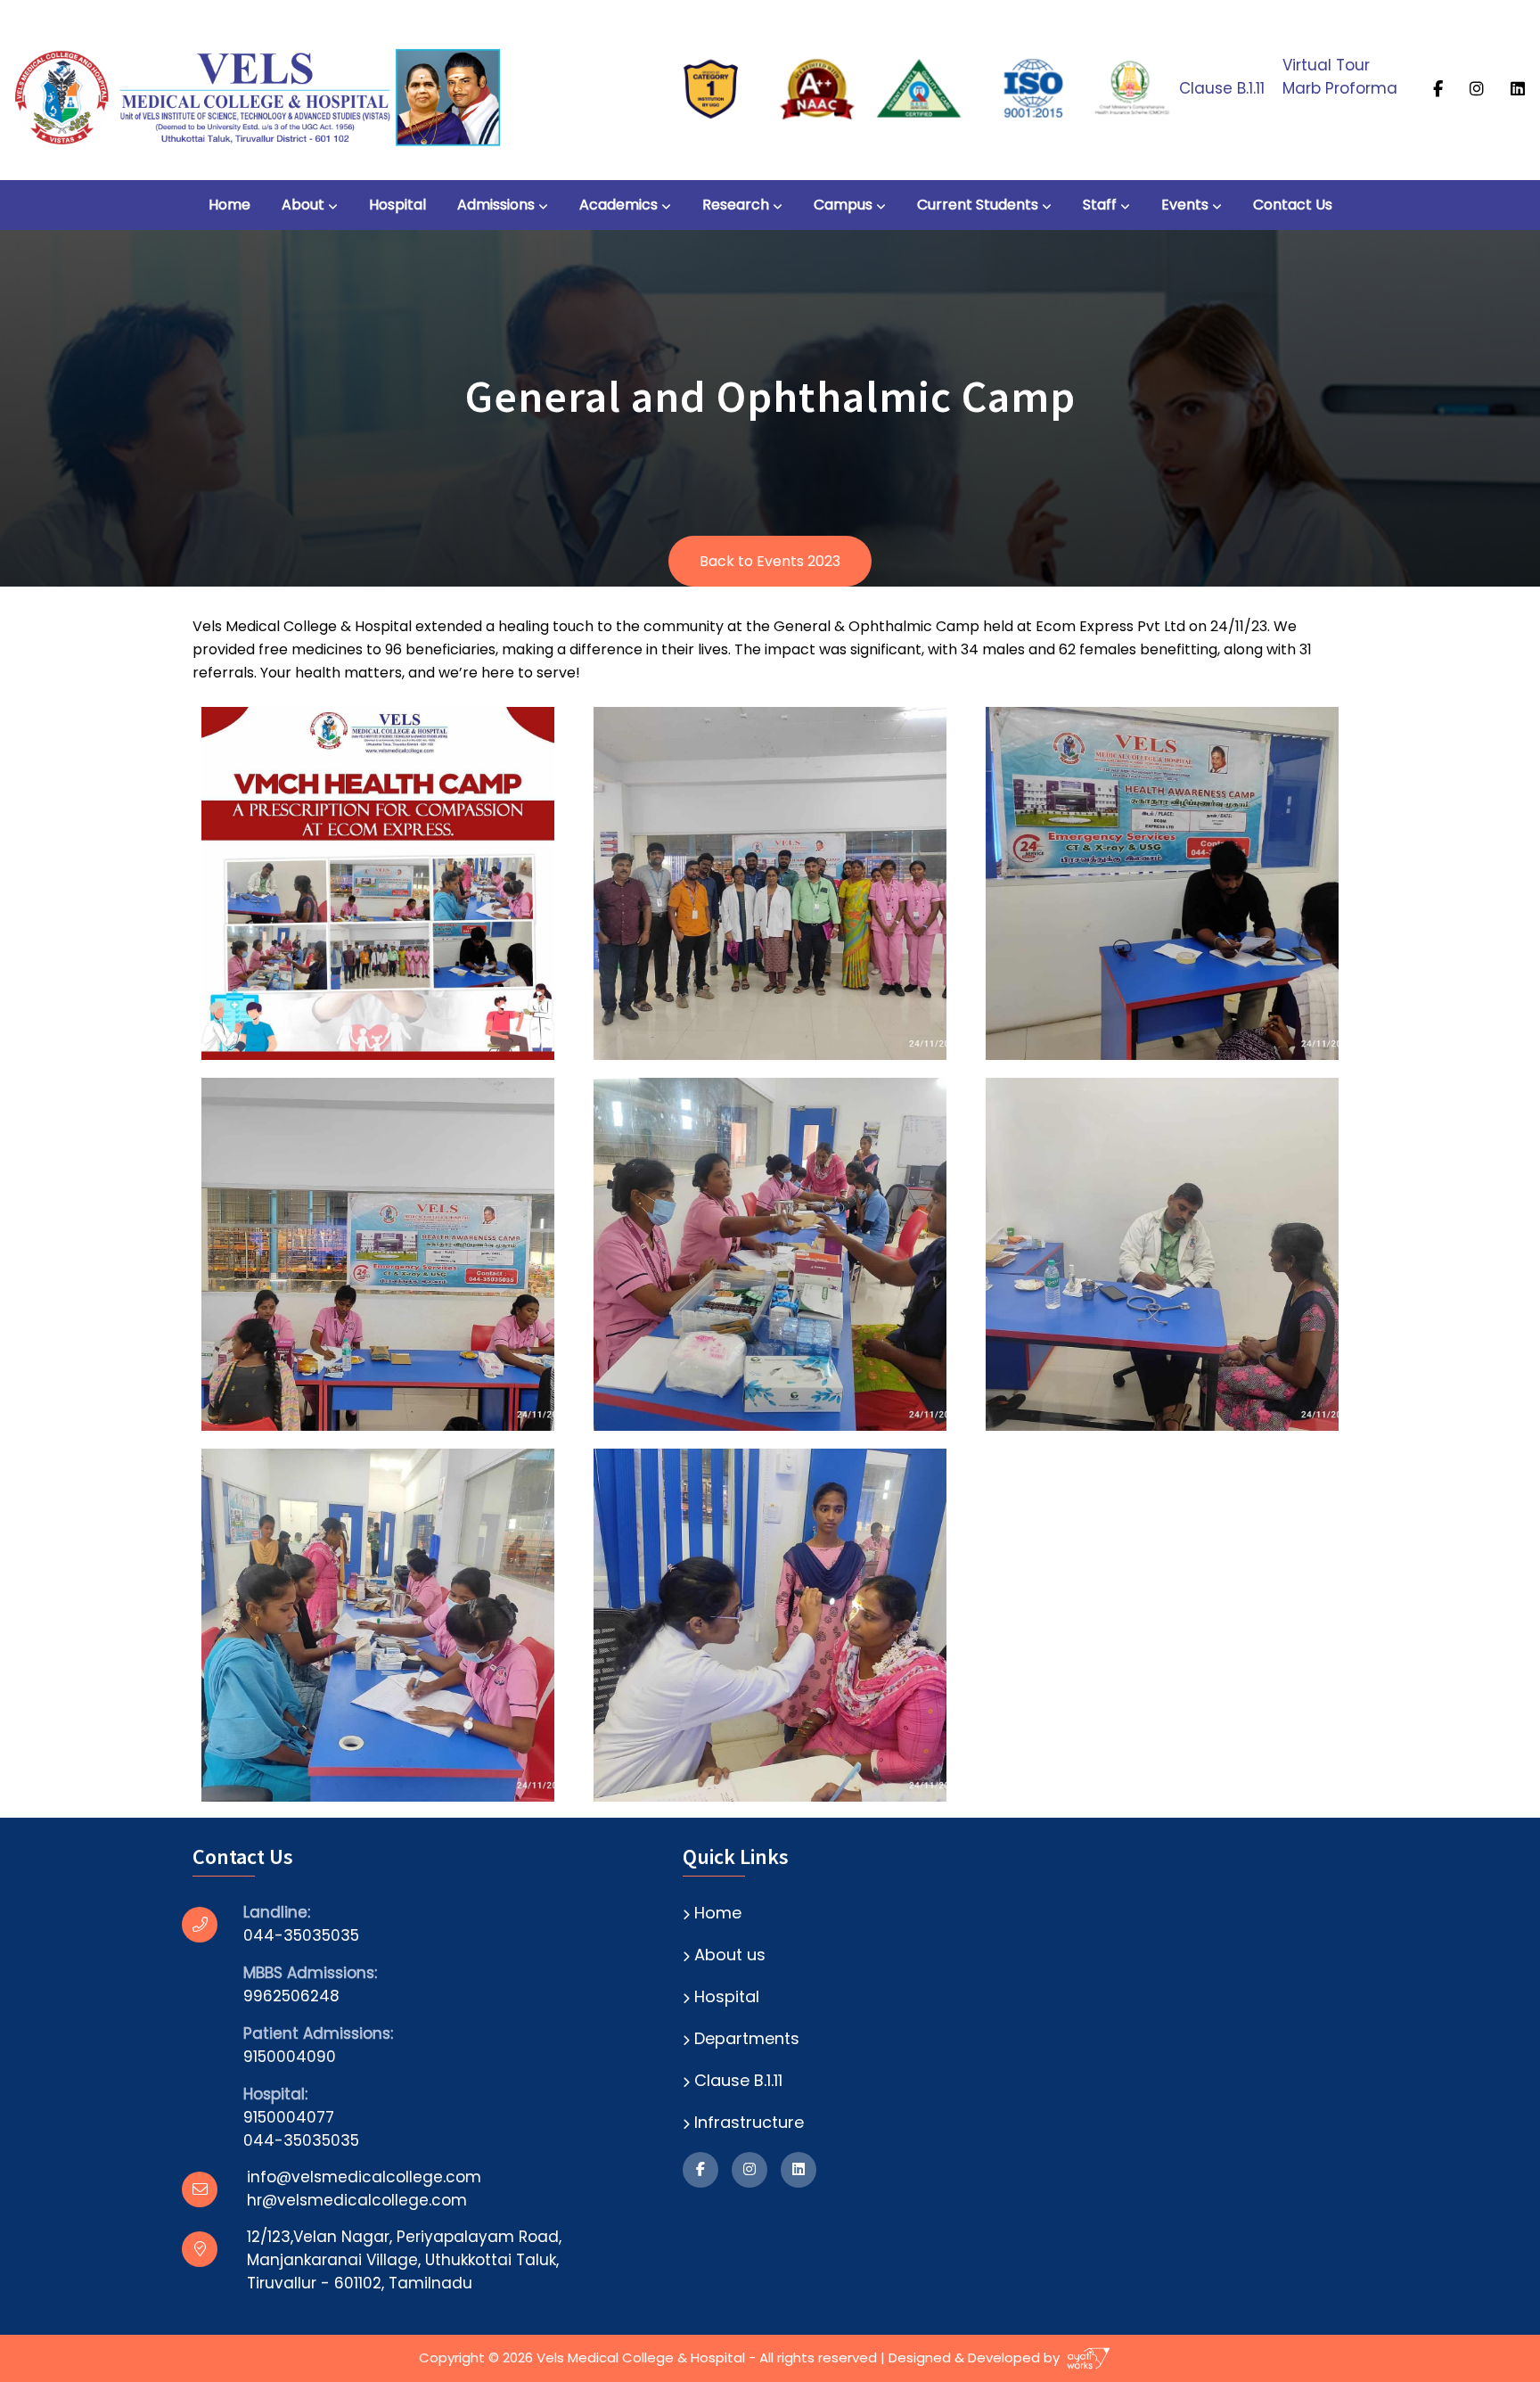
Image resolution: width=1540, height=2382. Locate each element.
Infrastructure (749, 2122)
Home (229, 205)
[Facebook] (1440, 88)
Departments (747, 2038)
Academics (618, 205)
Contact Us (1293, 205)
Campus (843, 205)
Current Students (978, 205)
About (303, 205)
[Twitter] (1520, 88)
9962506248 (291, 1996)
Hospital (397, 205)
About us (730, 1955)
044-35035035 (301, 1935)
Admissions (496, 205)
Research (736, 205)
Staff (1100, 205)
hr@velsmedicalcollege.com (357, 2200)
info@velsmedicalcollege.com (364, 2177)
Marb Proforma (1340, 88)
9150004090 (290, 2057)
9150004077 (289, 2117)
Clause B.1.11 (1222, 88)
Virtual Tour (1326, 65)
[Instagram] (1479, 88)
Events (1185, 205)
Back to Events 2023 (770, 561)
